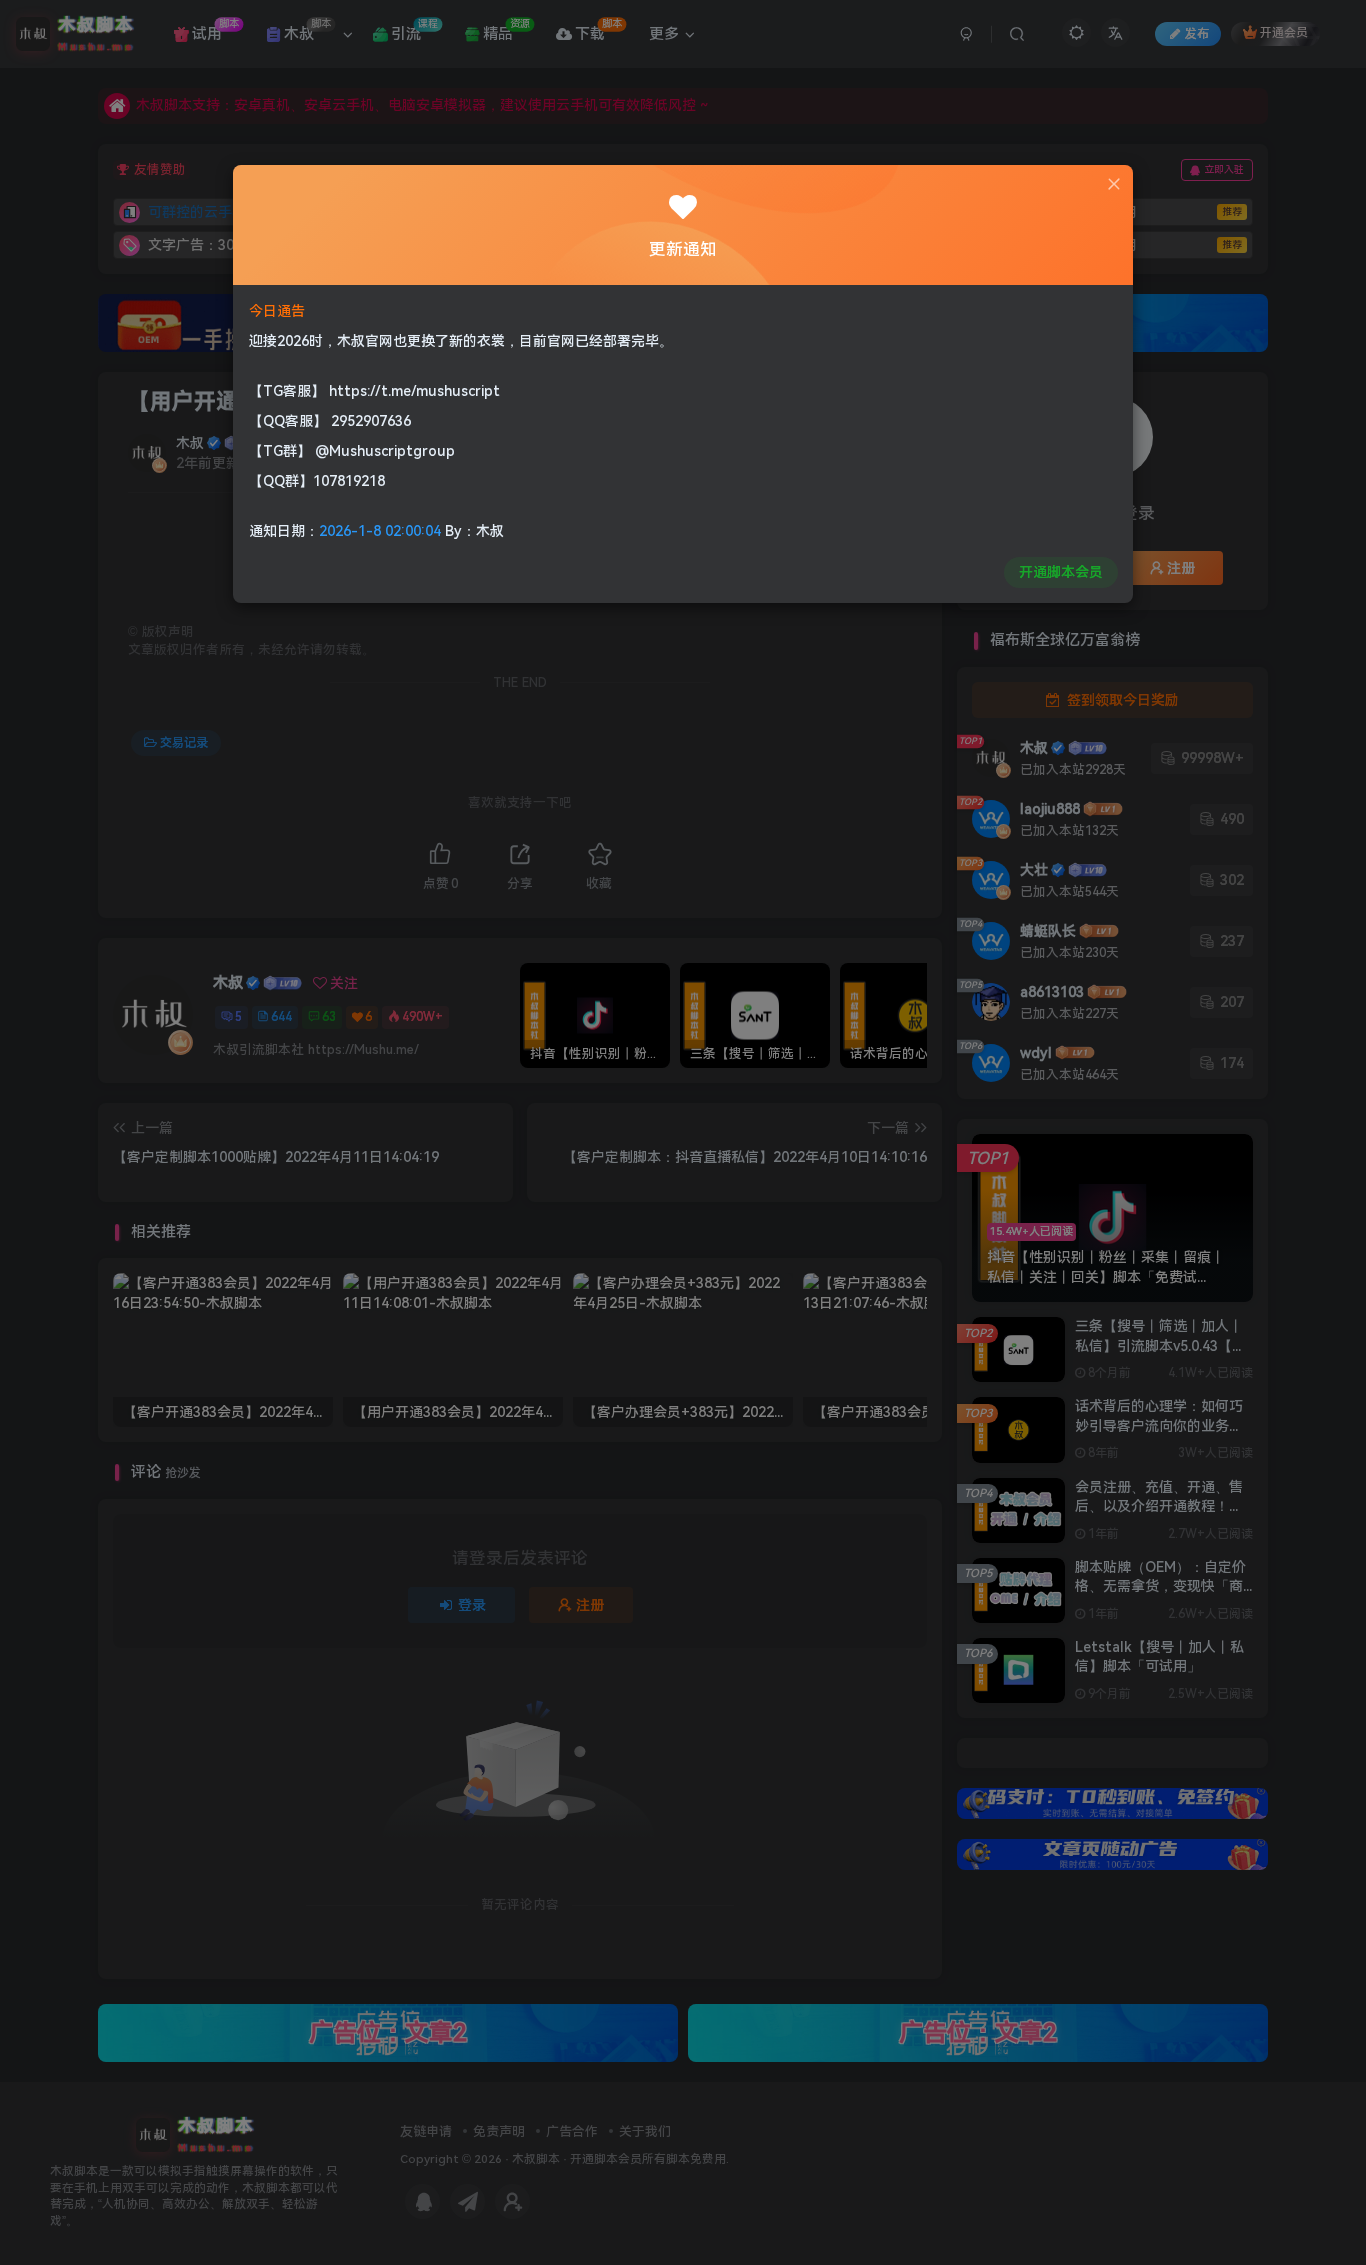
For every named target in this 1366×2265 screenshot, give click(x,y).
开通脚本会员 (1061, 572)
